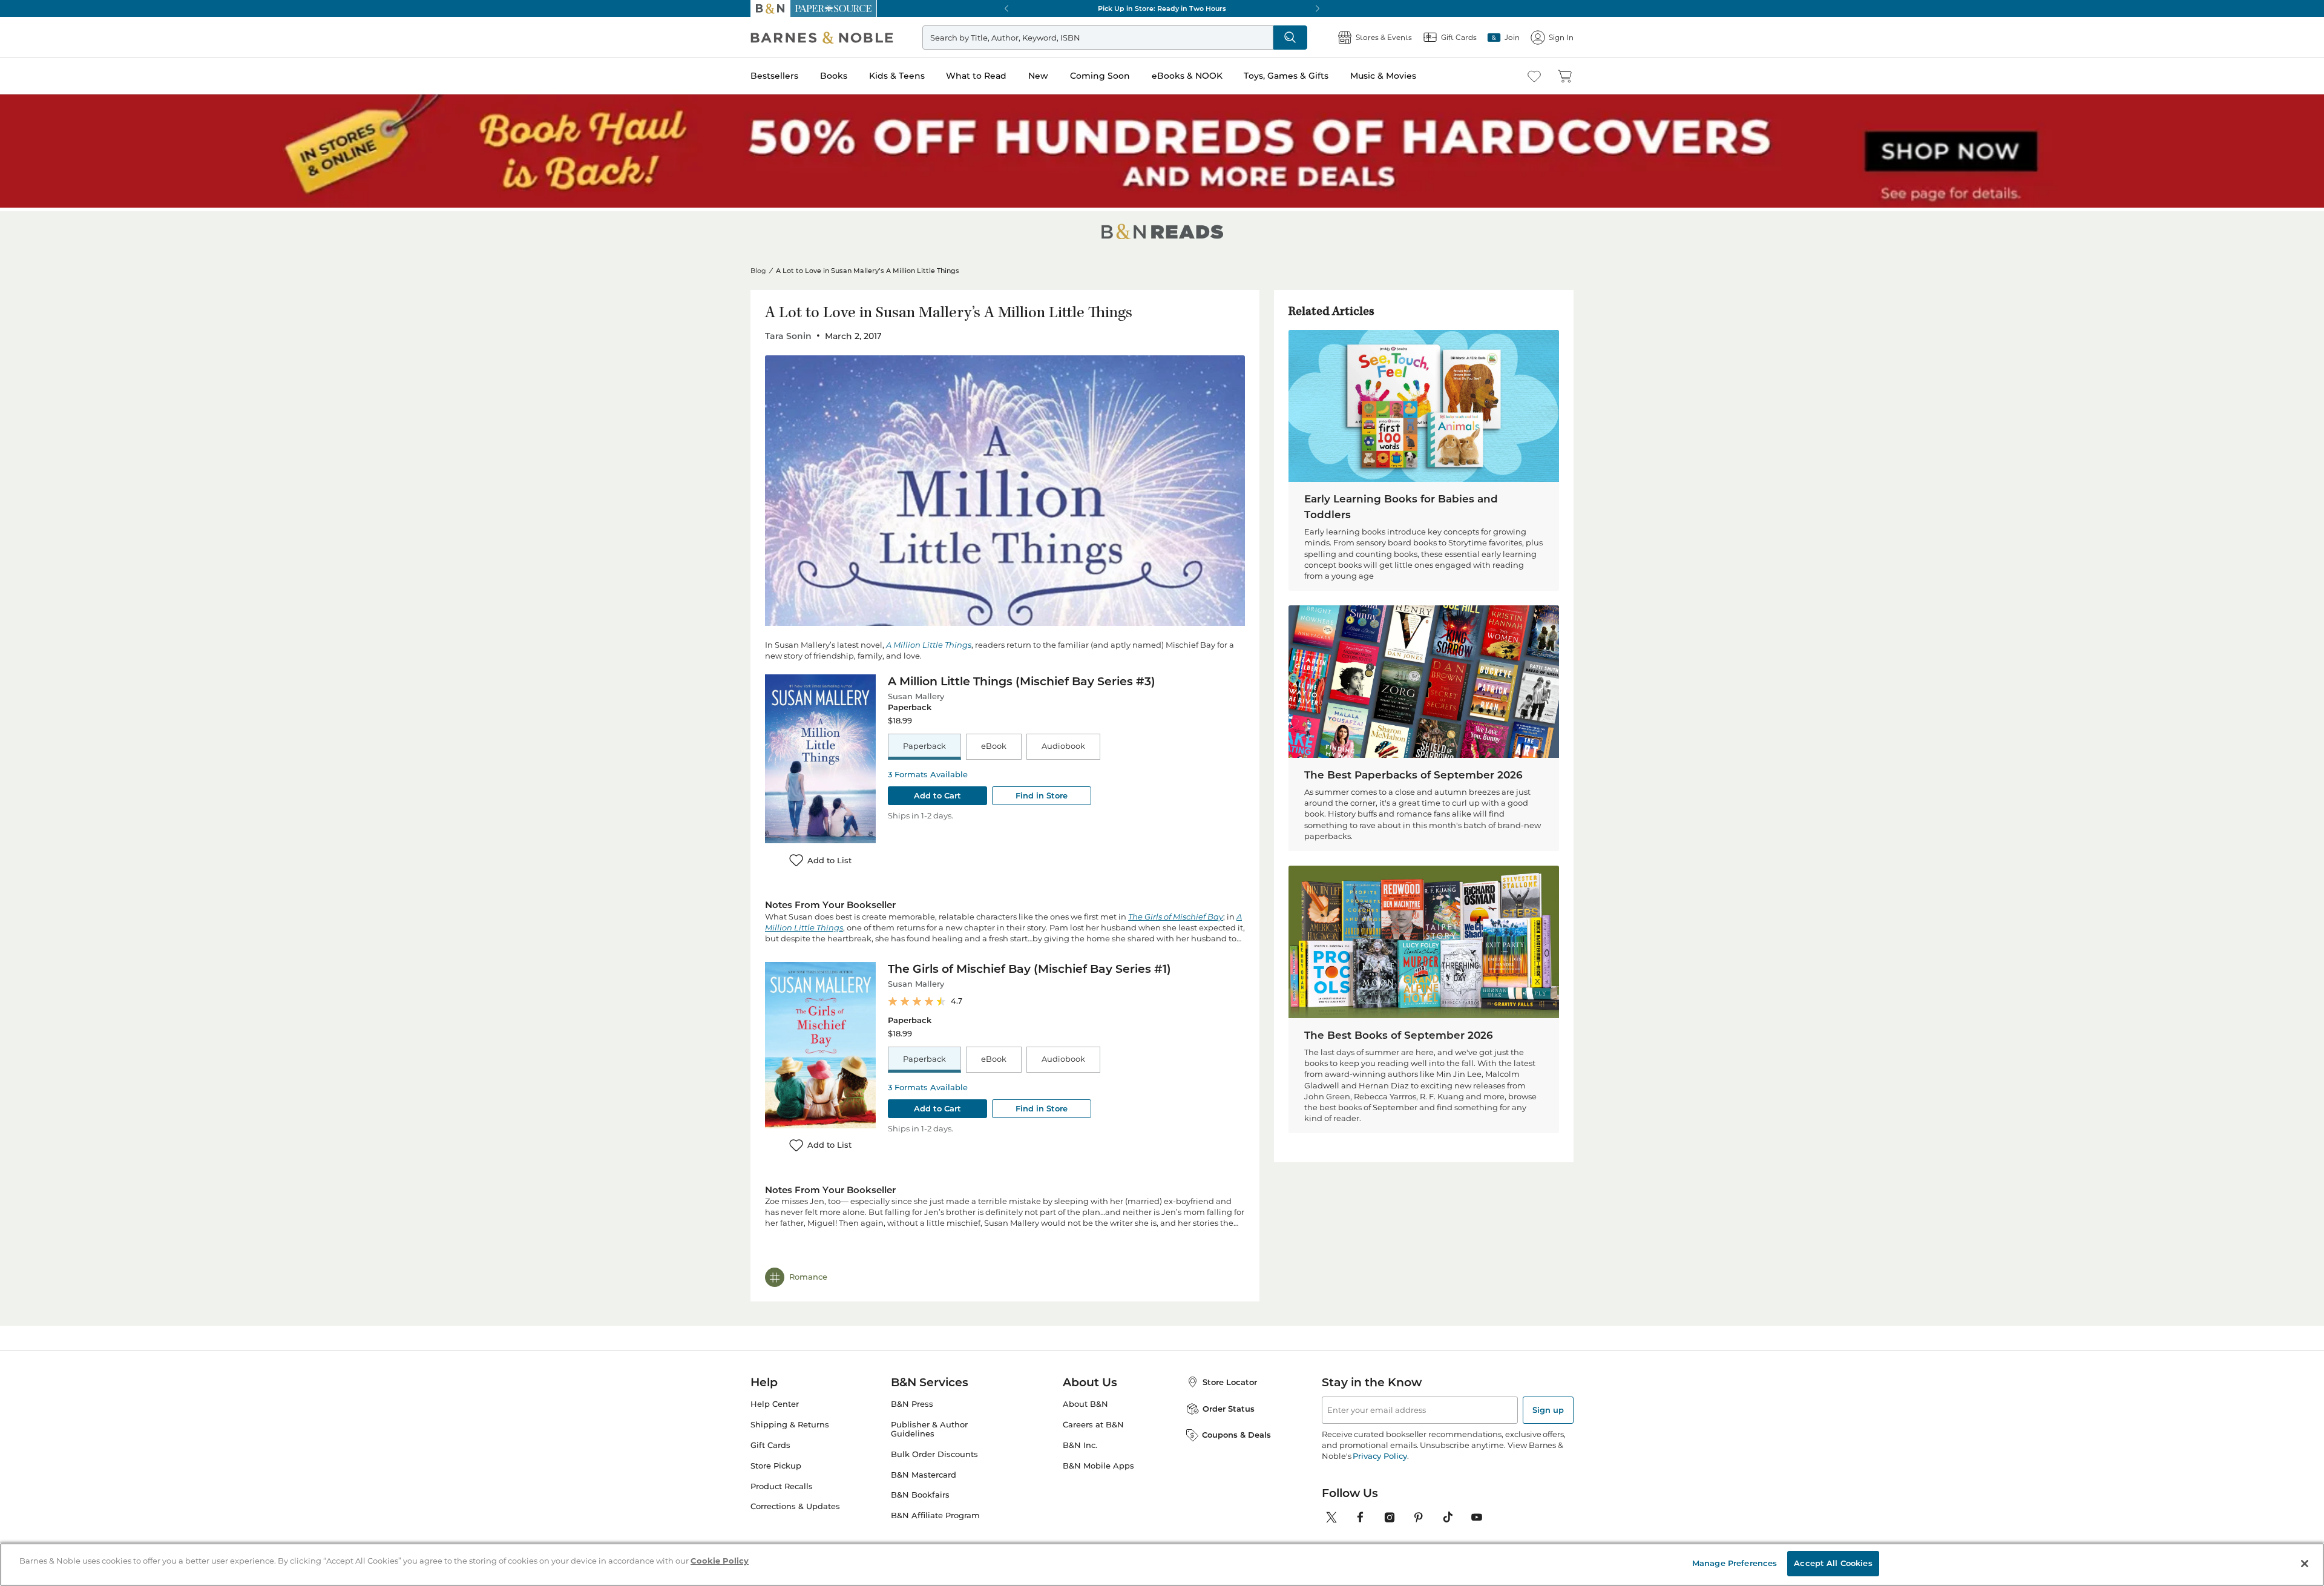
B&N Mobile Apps (1098, 1458)
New (1038, 76)
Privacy (908, 1548)
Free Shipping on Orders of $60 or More (1162, 8)
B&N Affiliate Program (935, 1508)
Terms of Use (774, 1548)
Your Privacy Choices (967, 1548)
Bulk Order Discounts (934, 1446)
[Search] (1290, 38)
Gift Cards (770, 1437)
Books (834, 76)
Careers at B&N (1093, 1417)
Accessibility (1054, 1548)
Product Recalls (782, 1479)
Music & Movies (1383, 76)
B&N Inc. (1080, 1437)
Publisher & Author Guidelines (929, 1421)
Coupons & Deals (1236, 1427)
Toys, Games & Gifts (1286, 76)
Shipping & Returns (790, 1417)
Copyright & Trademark (846, 1548)
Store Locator (1230, 1374)
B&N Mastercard (924, 1467)
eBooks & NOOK (1187, 76)
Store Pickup (776, 1458)
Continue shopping (934, 309)
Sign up (1548, 1402)
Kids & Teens (897, 76)
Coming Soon (1100, 76)
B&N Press (912, 1396)
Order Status (1229, 1401)
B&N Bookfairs (920, 1488)
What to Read (976, 76)
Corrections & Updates (795, 1499)
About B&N (1085, 1396)
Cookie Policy (1108, 1548)
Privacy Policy (1380, 1448)
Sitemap (1154, 1548)
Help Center (775, 1396)
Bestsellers (774, 76)
